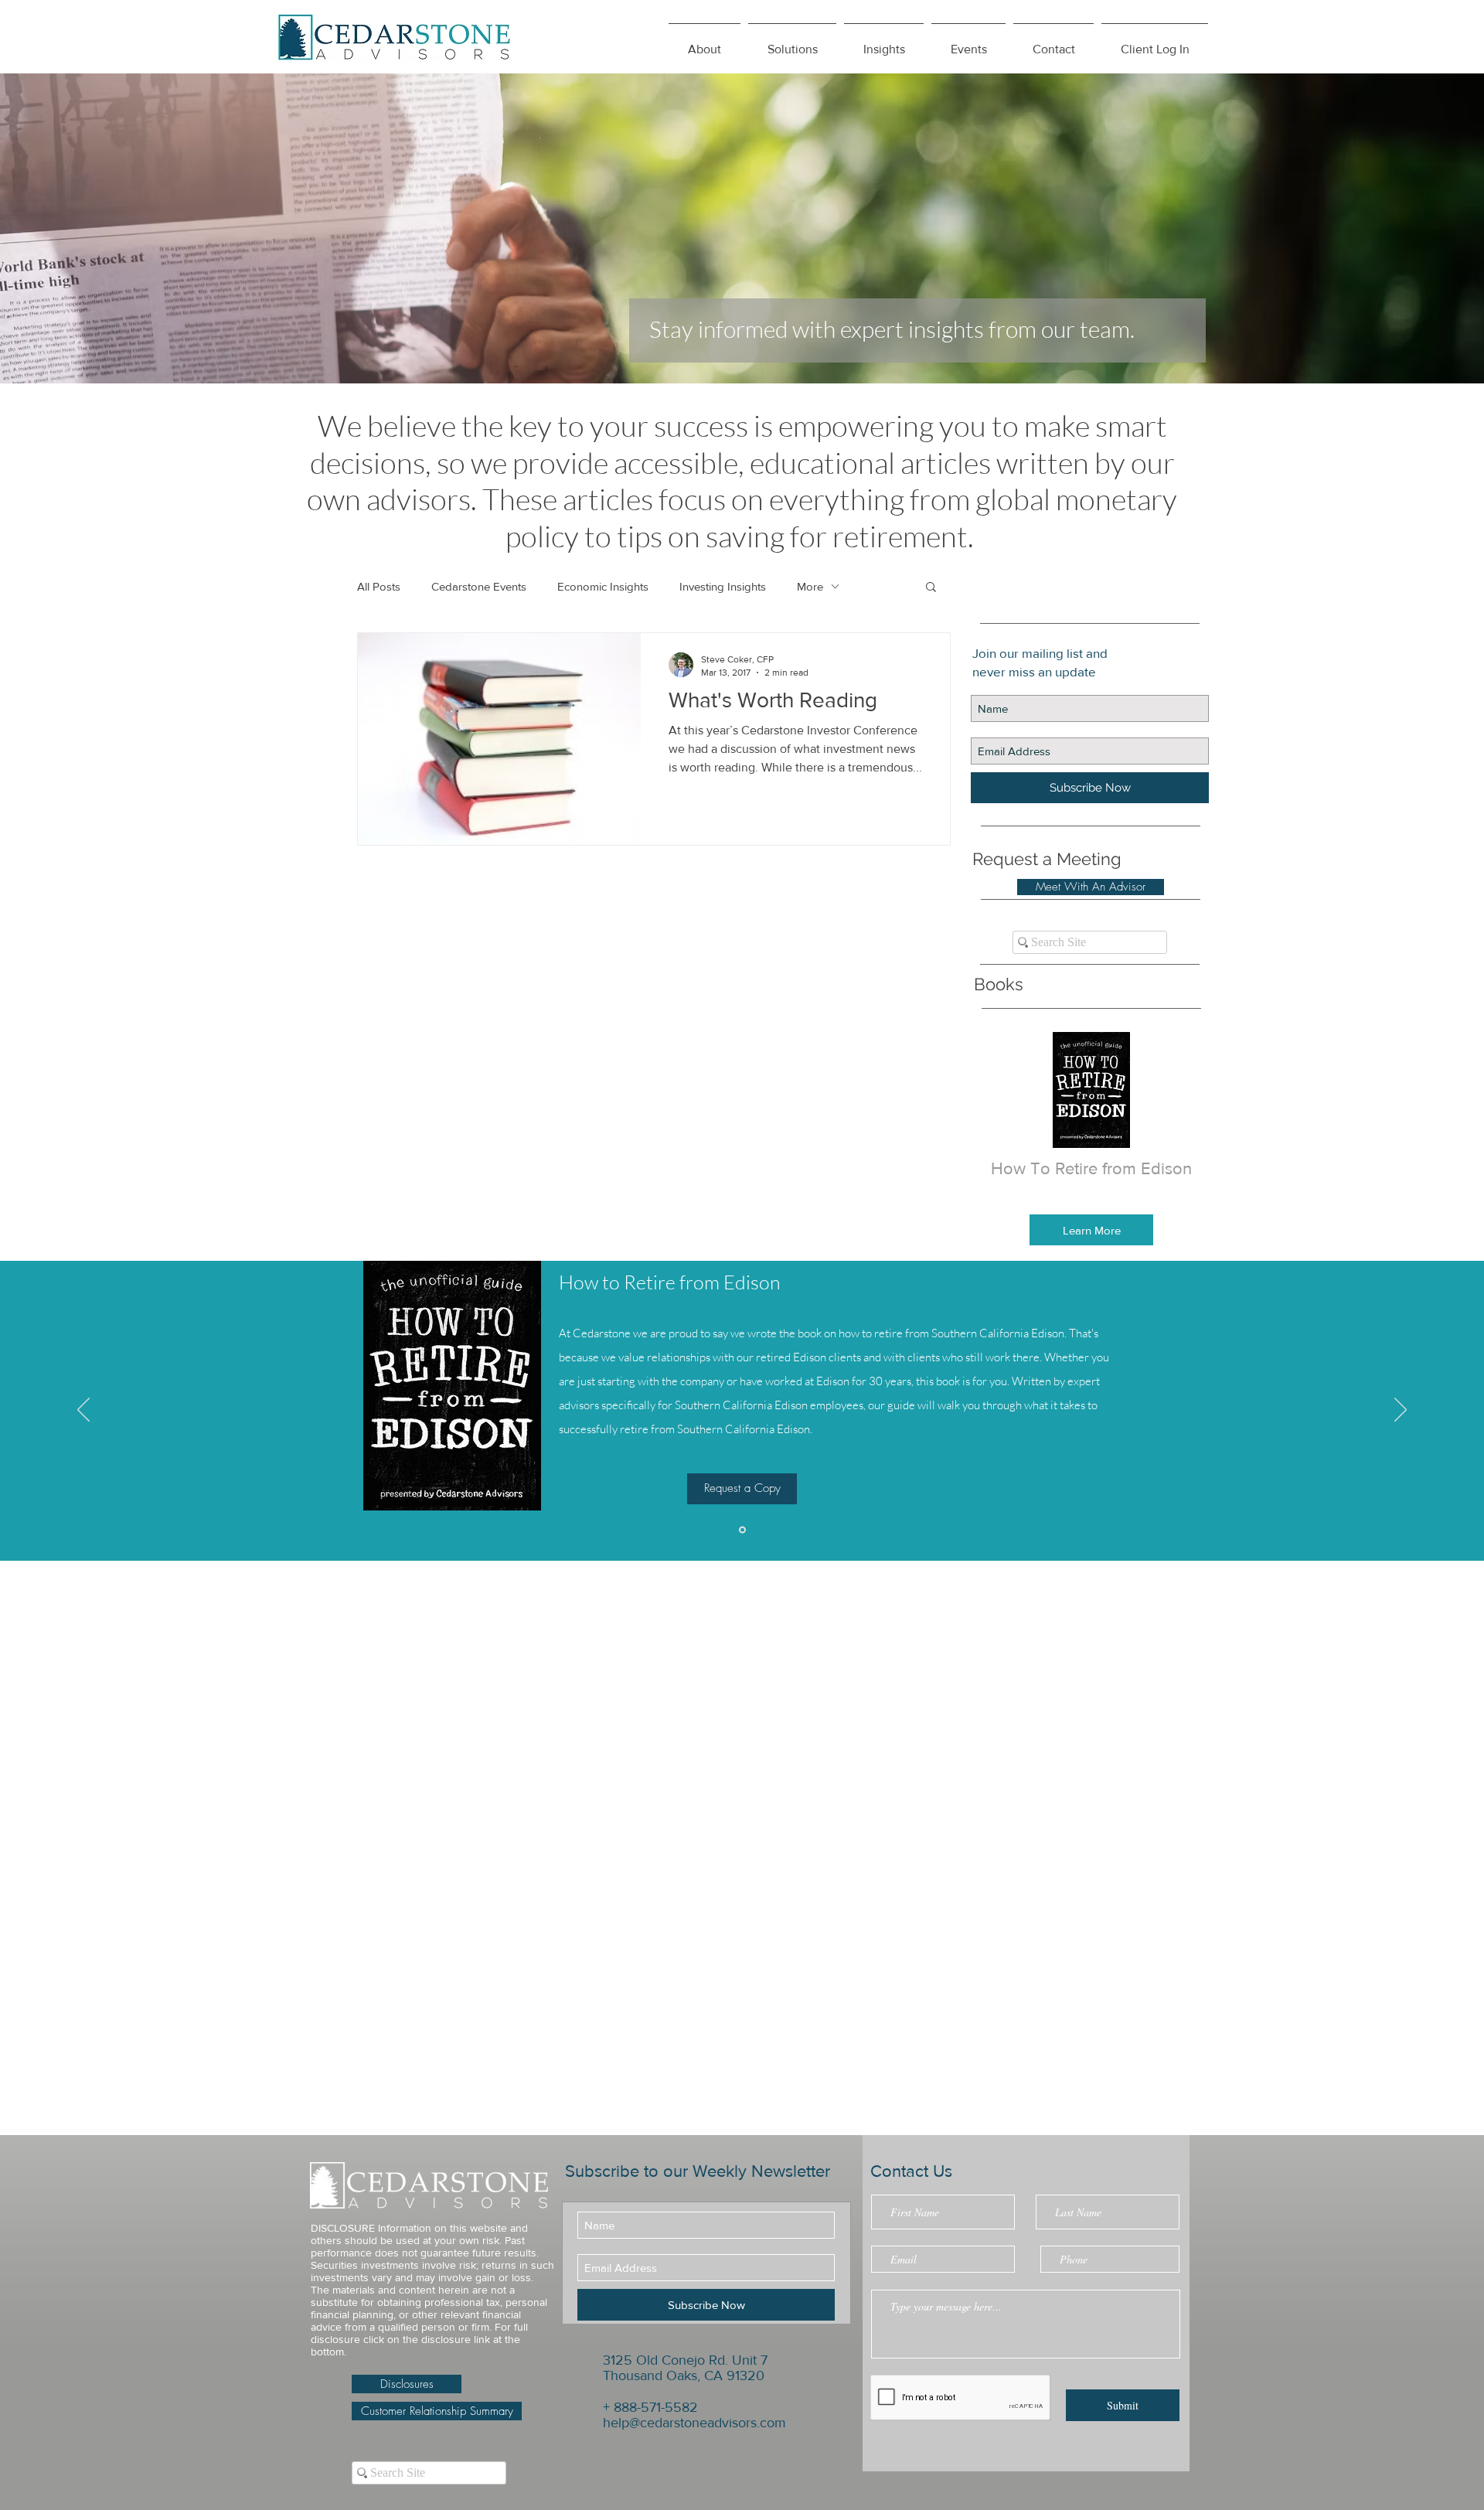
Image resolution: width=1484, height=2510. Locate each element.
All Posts (379, 586)
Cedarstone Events (479, 586)
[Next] (1401, 1411)
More (810, 586)
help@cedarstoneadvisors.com (694, 2423)
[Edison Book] (742, 1529)
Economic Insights (603, 586)
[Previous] (83, 1411)
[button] (884, 43)
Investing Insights (723, 586)
